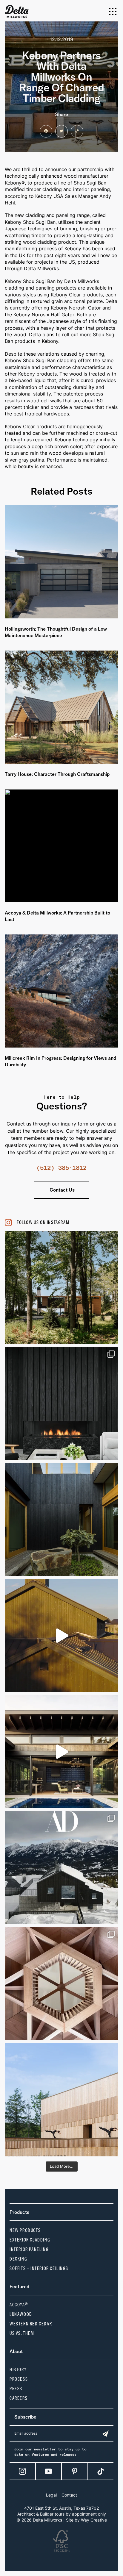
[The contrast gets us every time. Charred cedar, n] (61, 1636)
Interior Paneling (29, 2249)
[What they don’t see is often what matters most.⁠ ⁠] (61, 1403)
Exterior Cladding (30, 2240)
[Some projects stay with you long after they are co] (61, 2100)
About (16, 2351)
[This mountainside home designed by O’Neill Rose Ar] (61, 1868)
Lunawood (21, 2314)
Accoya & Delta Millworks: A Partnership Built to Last (57, 916)
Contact (69, 2495)
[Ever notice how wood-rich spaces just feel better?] (61, 1520)
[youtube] (48, 2471)
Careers (19, 2398)
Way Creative (94, 2520)
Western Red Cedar (31, 2324)
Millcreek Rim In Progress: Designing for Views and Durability (60, 1061)
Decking (18, 2259)
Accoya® (19, 2305)
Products (19, 2212)
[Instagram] (22, 2471)
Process (19, 2379)
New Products (25, 2230)
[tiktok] (101, 2471)
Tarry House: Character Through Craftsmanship (57, 774)
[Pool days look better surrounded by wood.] (61, 1752)
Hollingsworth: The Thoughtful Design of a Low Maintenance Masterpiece (56, 632)
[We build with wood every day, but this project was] (61, 1984)
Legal (51, 2495)
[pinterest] (75, 2471)
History (18, 2370)
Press (16, 2389)
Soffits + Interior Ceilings (39, 2268)
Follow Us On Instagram (43, 1222)
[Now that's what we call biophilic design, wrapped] (61, 1287)
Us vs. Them (22, 2333)
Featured (19, 2286)
